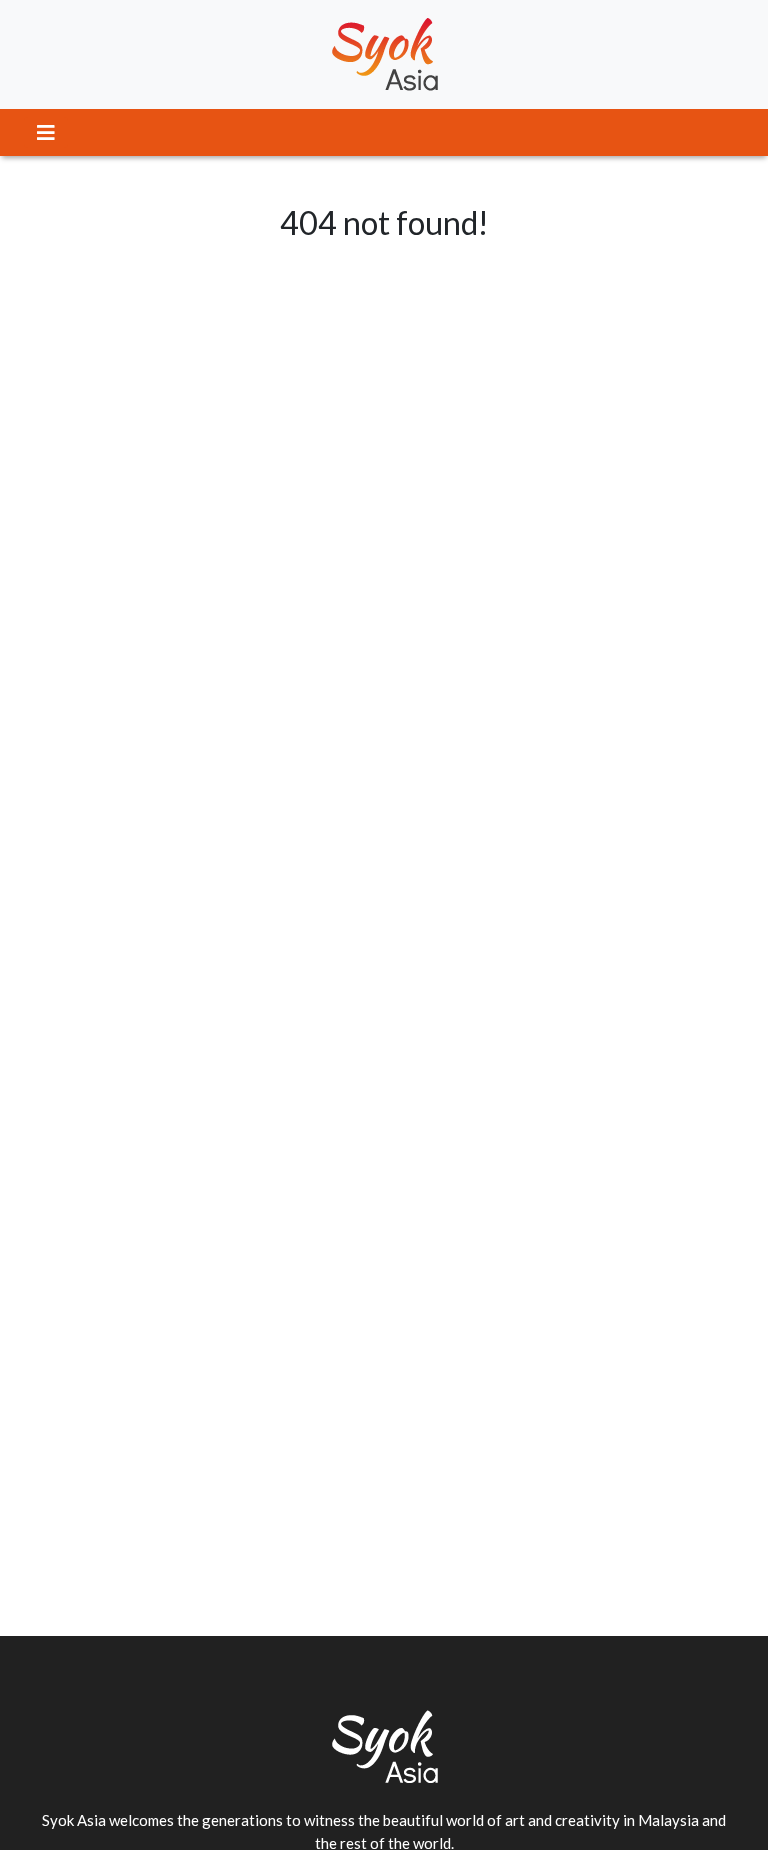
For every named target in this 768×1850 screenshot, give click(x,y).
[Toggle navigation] (46, 132)
